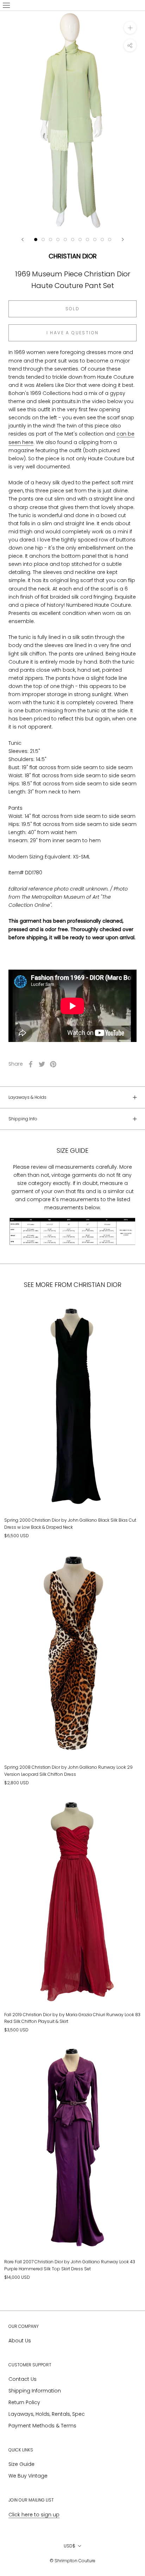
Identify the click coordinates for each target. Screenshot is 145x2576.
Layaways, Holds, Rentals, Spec (47, 2414)
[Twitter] (42, 1064)
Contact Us (23, 2379)
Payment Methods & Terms (42, 2426)
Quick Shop (73, 1477)
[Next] (123, 239)
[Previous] (23, 239)
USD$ (70, 2546)
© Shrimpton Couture (72, 2561)
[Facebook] (31, 1064)
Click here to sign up (34, 2515)
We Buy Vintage (28, 2476)
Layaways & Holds (27, 1097)
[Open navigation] (6, 5)
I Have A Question (73, 333)
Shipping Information (35, 2391)
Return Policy (24, 2402)
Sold (73, 309)
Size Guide (21, 2464)
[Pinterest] (53, 1064)
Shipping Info (23, 1119)
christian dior (73, 256)
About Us (20, 2341)
